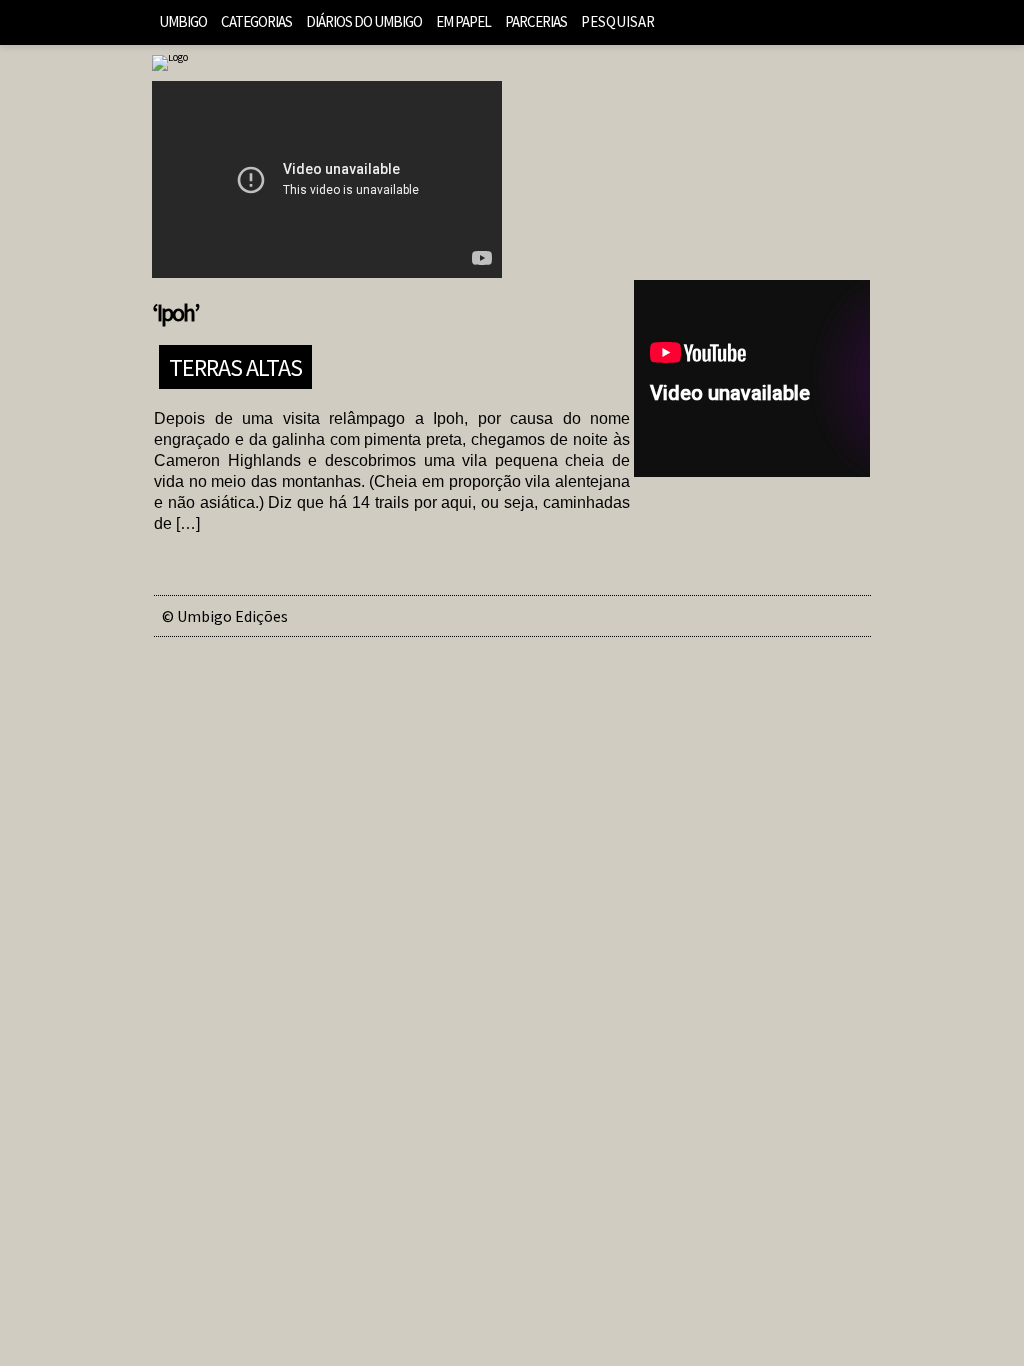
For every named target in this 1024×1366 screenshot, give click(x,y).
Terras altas (235, 366)
